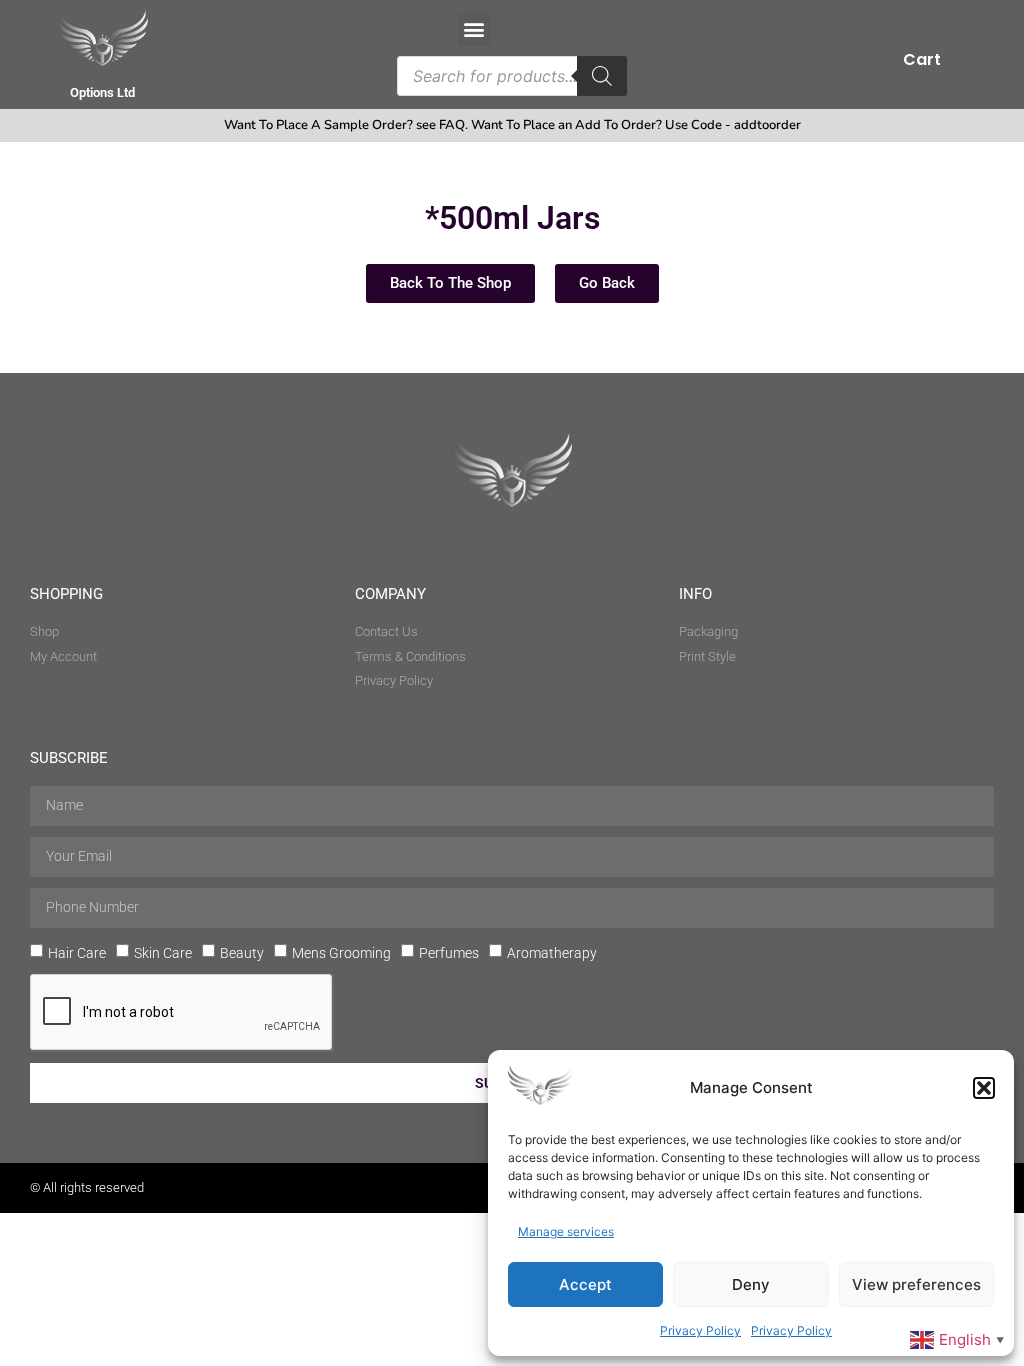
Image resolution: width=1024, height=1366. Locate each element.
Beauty (242, 952)
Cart (922, 59)
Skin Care (163, 952)
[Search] (602, 76)
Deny (751, 1284)
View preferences (916, 1284)
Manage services (566, 1231)
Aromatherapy (552, 952)
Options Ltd (102, 92)
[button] (984, 1088)
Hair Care (77, 952)
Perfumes (449, 952)
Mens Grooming (341, 952)
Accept (585, 1284)
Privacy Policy (700, 1330)
